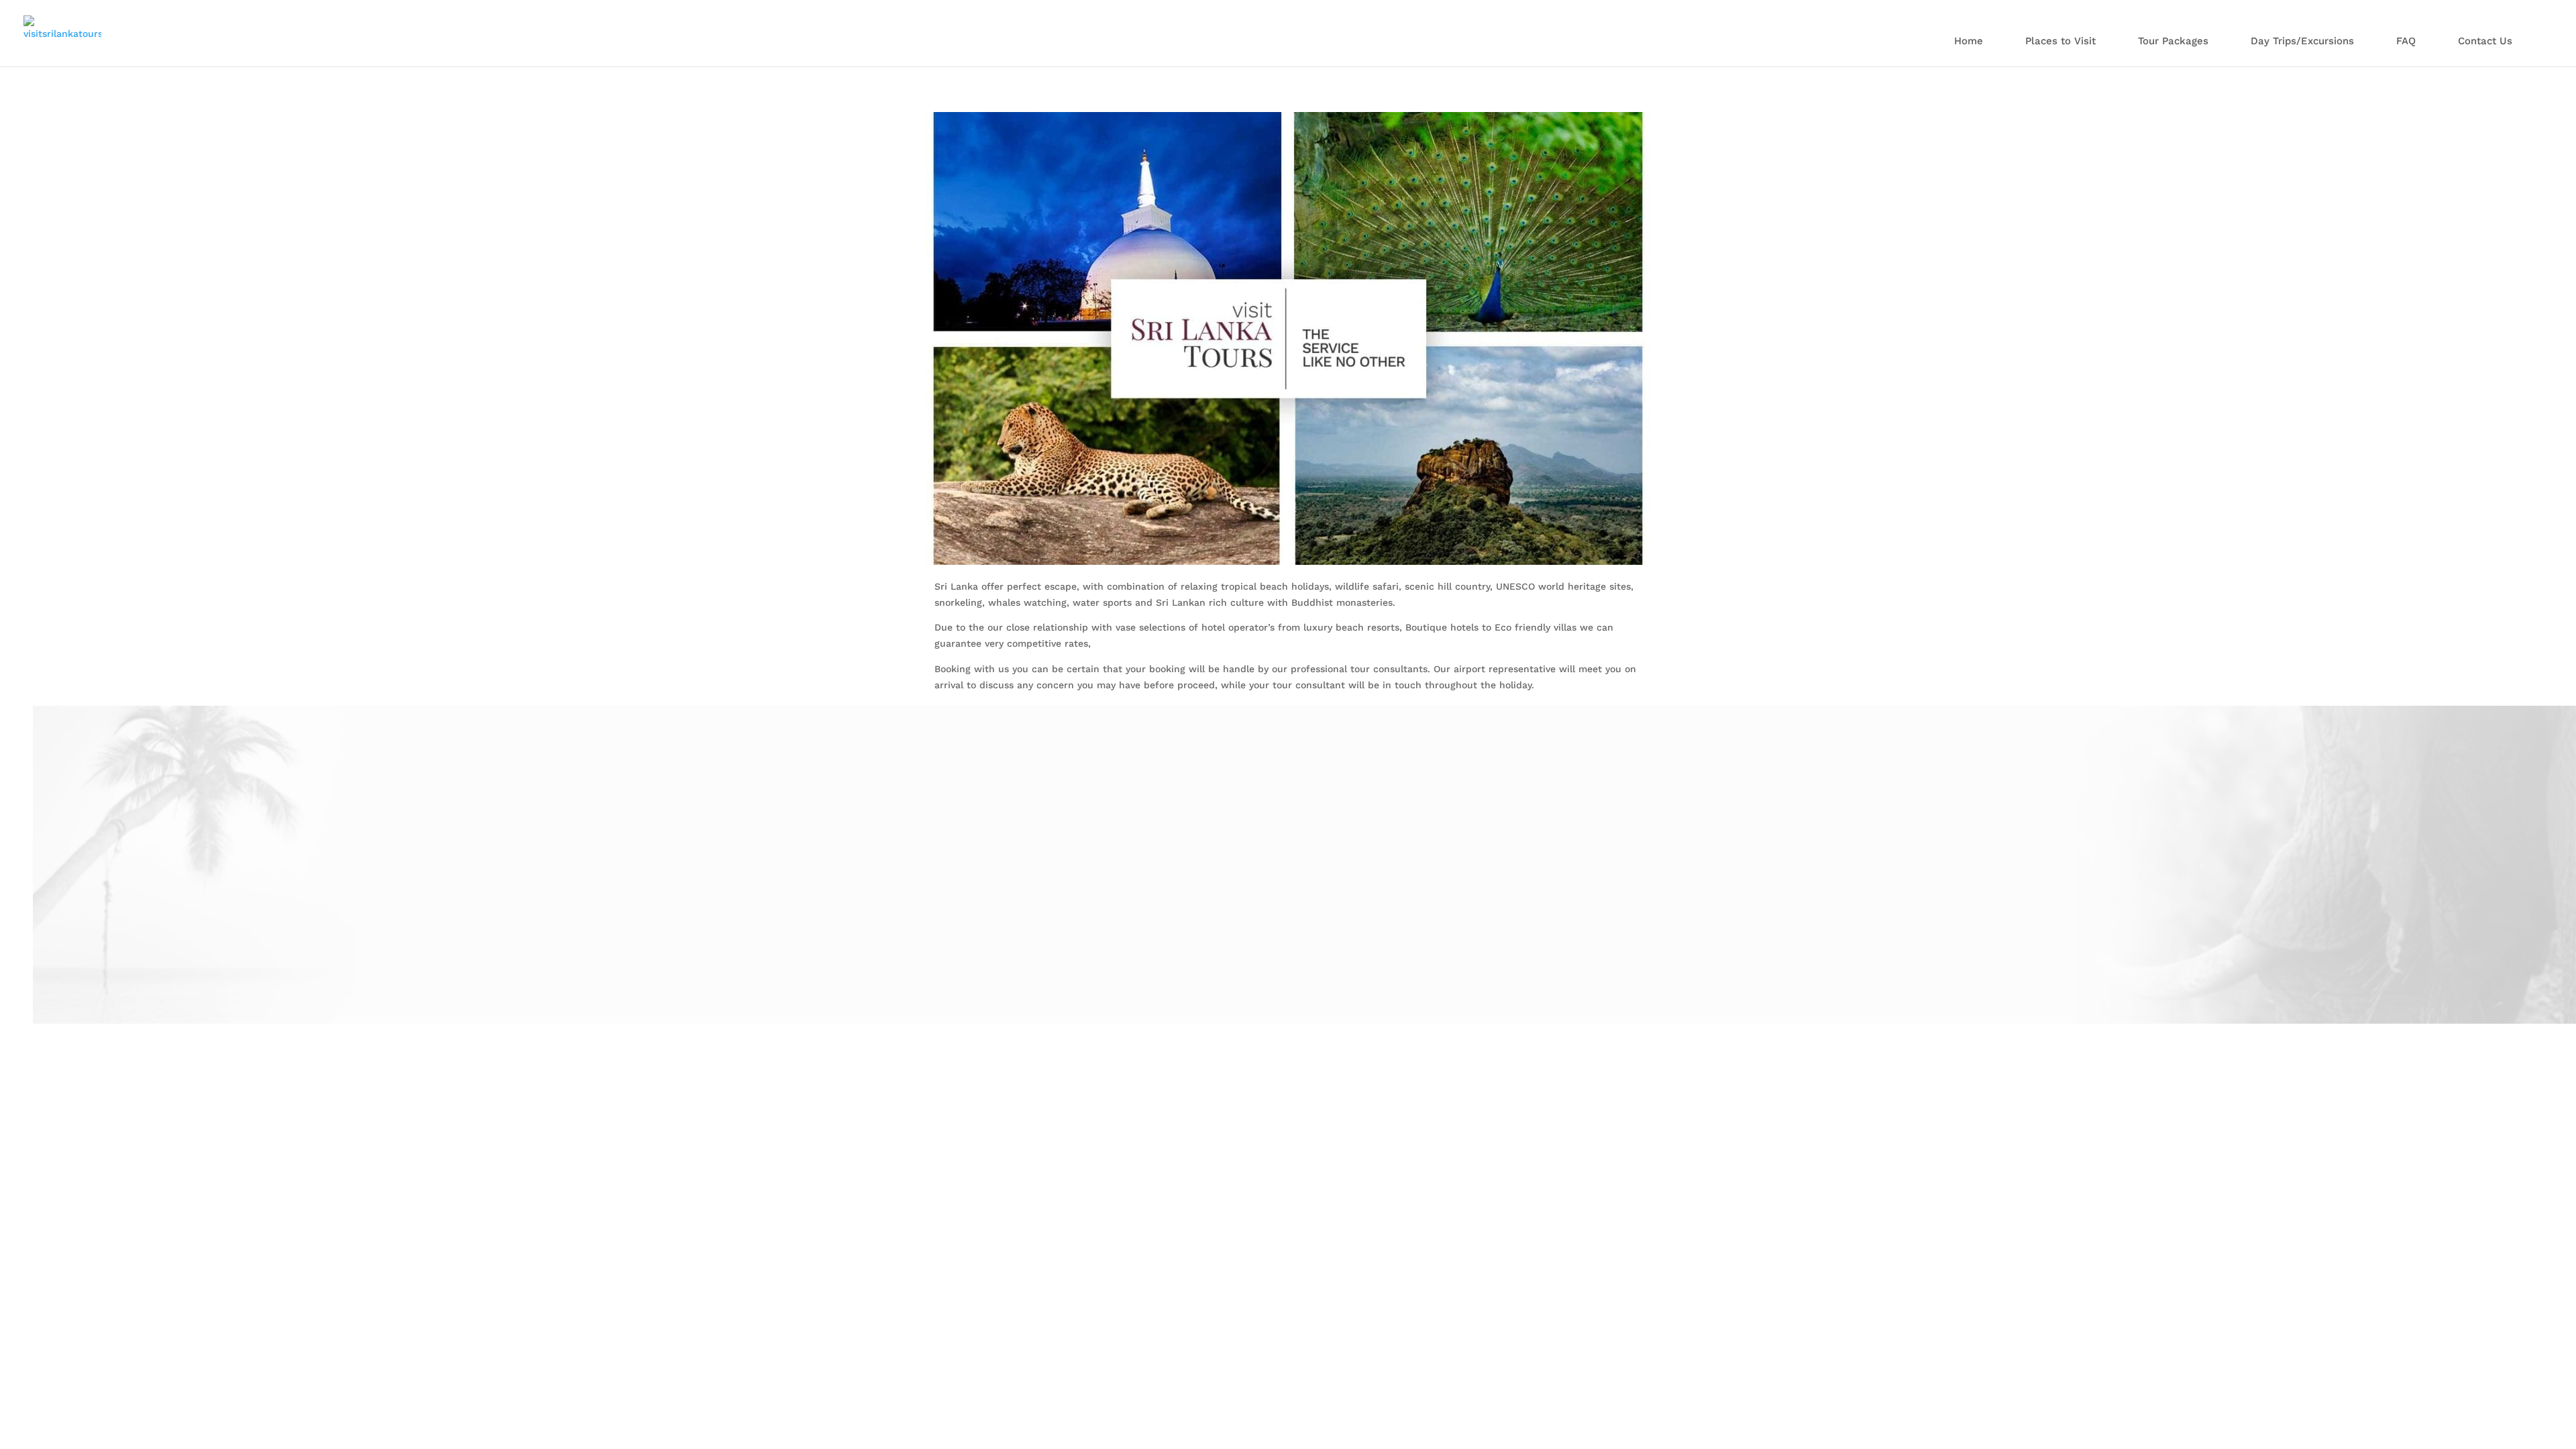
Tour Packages (2173, 42)
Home (1969, 42)
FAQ (2406, 42)
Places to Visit (2060, 42)
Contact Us (2485, 42)
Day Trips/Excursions (2302, 42)
